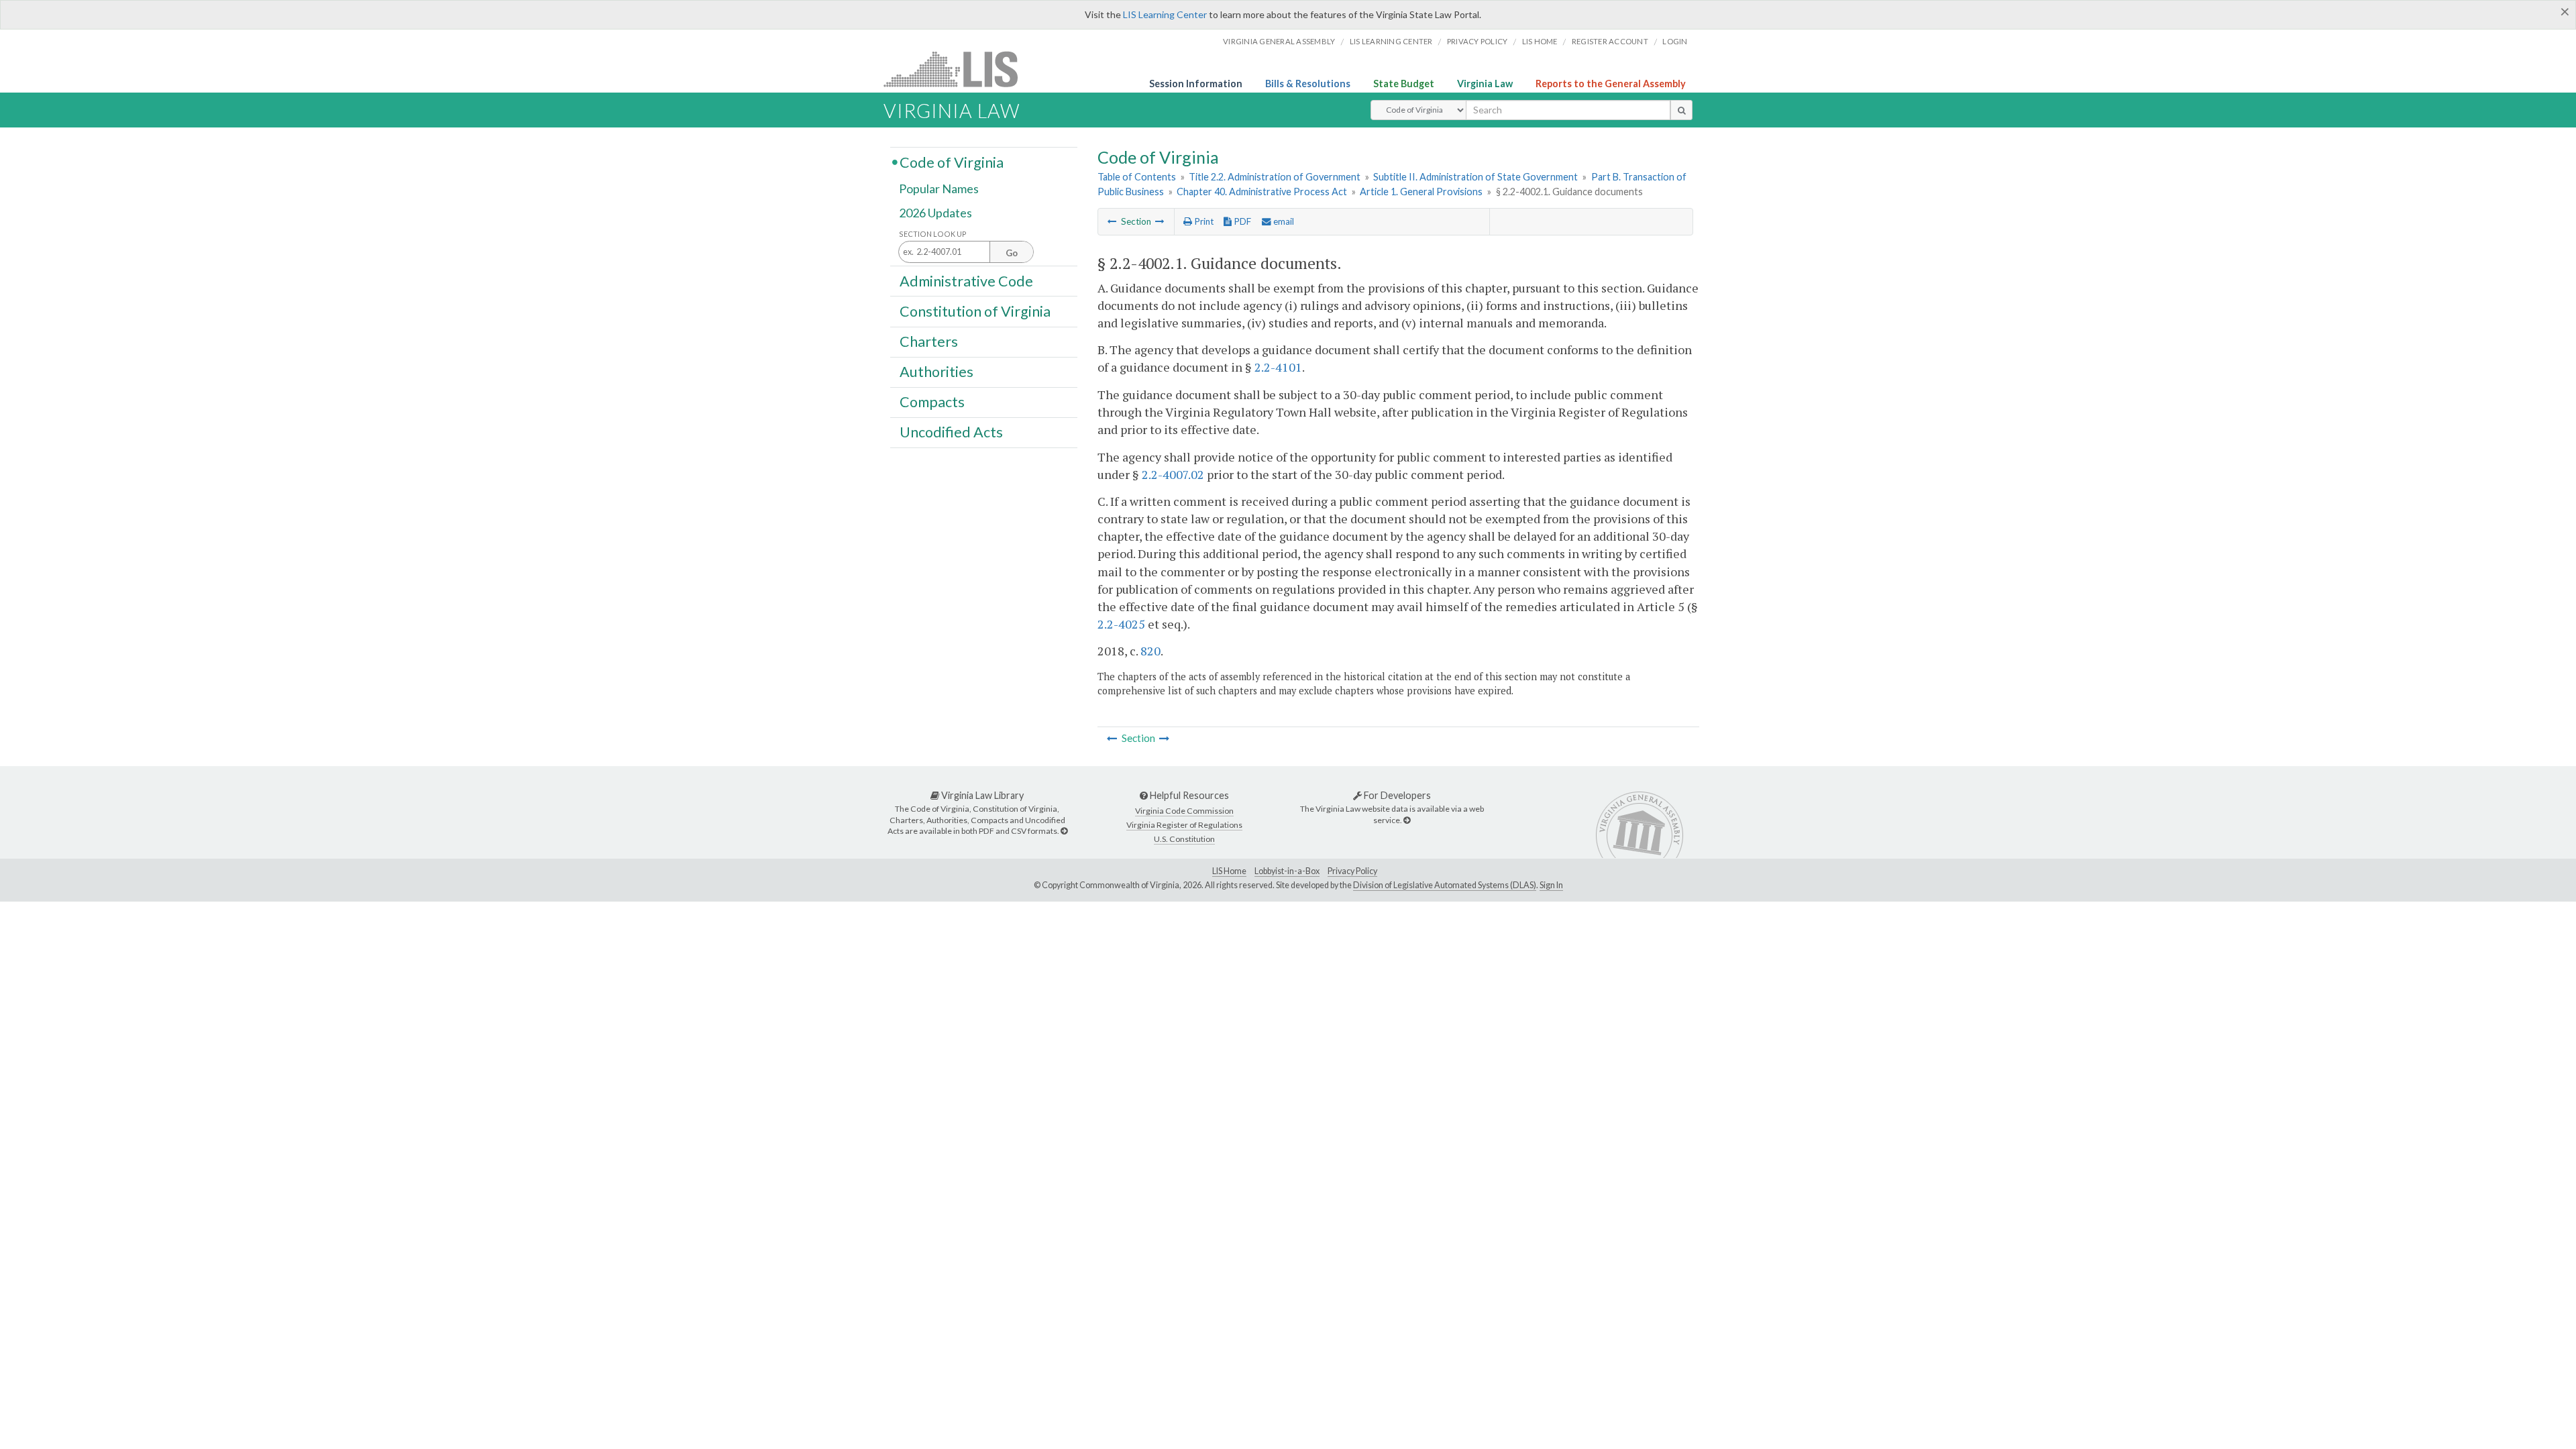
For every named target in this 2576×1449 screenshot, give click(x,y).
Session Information (1196, 84)
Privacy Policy (1478, 41)
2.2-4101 (1278, 367)
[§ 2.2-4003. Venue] (1160, 221)
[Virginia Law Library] (1064, 831)
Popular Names (939, 189)
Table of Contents (1137, 177)
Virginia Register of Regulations (1184, 825)
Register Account (1610, 41)
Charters (929, 341)
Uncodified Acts (951, 432)
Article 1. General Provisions (1421, 192)
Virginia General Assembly (1279, 41)
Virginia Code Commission (1184, 811)
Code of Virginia (952, 162)
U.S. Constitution (1184, 839)
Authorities (936, 372)
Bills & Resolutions (1308, 84)
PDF (1241, 221)
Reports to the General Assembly (1611, 84)
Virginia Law (1485, 84)
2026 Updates (935, 213)
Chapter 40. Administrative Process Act (1262, 192)
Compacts (932, 402)
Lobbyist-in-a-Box (1287, 871)
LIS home (1540, 41)
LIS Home (1229, 871)
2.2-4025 (1121, 624)
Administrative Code (966, 280)
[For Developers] (1407, 820)
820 (1150, 651)
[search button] (1681, 110)
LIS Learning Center (1165, 14)
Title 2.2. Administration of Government (1275, 177)
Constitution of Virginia (975, 311)
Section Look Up (933, 234)
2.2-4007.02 (1173, 474)
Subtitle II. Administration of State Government (1475, 177)
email (1283, 221)
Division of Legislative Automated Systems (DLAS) (1445, 885)
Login (1675, 41)
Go (1012, 253)
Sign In (1551, 885)
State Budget (1404, 84)
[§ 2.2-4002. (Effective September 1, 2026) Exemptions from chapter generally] (1112, 221)
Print (1203, 221)
